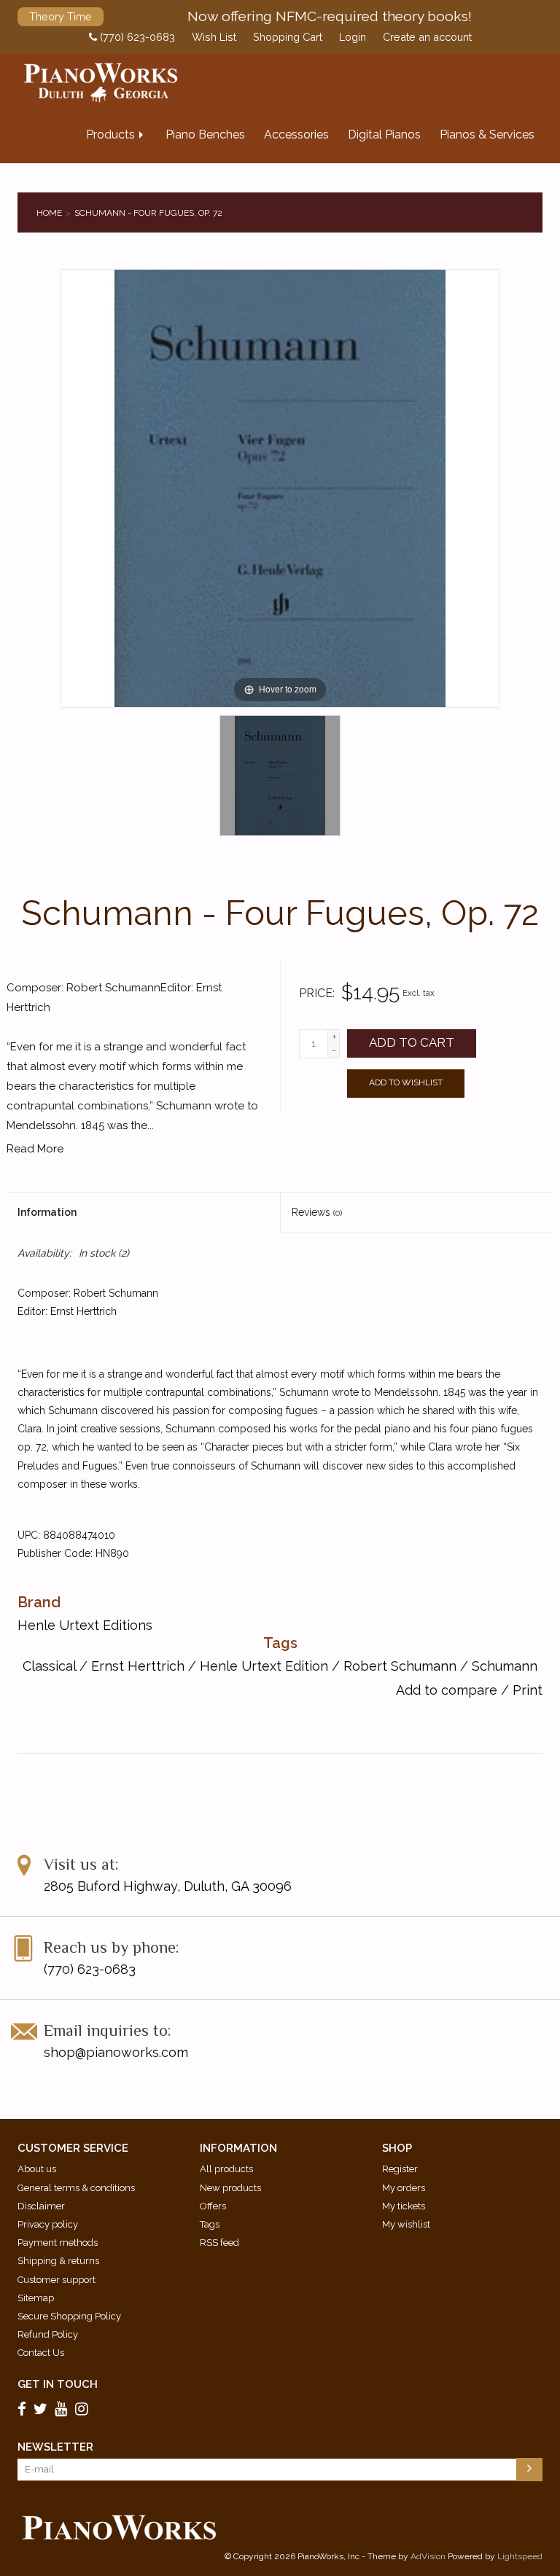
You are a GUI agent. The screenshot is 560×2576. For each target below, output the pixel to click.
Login (353, 37)
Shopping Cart (288, 37)
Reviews (317, 1212)
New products (230, 2188)
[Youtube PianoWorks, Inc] (63, 2408)
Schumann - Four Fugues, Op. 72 (148, 213)
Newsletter (55, 2447)
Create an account (427, 37)
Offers (213, 2206)
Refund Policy (48, 2334)
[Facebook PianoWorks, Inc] (24, 2408)
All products (226, 2169)
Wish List (214, 37)
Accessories (296, 134)
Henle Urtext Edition (264, 1666)
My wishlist (406, 2224)
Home (49, 213)
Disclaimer (41, 2206)
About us (37, 2169)
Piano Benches (205, 134)
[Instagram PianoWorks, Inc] (84, 2408)
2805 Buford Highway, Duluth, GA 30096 (168, 1886)
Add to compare (448, 1690)
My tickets (404, 2206)
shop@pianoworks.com (116, 2052)
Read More (35, 1149)
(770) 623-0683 (136, 37)
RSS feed (219, 2243)
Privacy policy (48, 2224)
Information (47, 1212)
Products (110, 134)
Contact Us (41, 2353)
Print (528, 1690)
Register (400, 2169)
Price (316, 993)
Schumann (505, 1666)
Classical (49, 1666)
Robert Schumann (400, 1666)
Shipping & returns (58, 2261)
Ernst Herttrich (138, 1666)
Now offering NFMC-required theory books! (330, 16)
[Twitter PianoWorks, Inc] (43, 2408)
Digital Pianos (384, 134)
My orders (404, 2188)
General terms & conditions (76, 2188)
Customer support (57, 2280)
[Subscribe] (529, 2470)
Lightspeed (520, 2556)
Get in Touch (58, 2384)
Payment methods (58, 2243)
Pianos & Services (487, 134)
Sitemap (36, 2298)
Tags (210, 2224)
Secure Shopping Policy (69, 2316)
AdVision (428, 2556)
